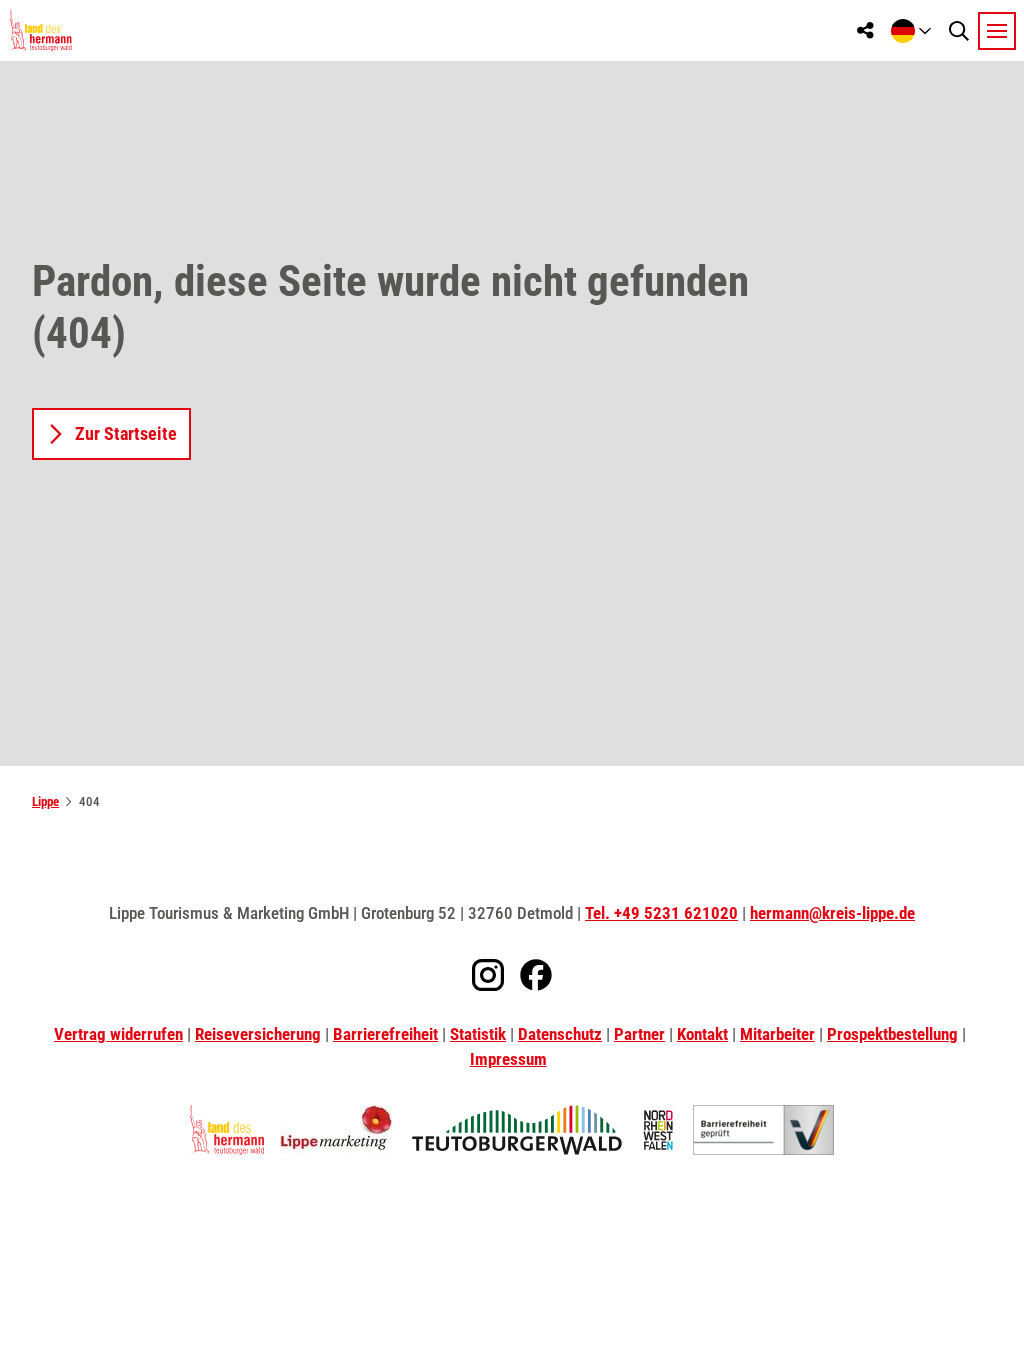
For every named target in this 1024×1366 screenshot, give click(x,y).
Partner (639, 1034)
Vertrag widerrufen (118, 1034)
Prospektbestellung (892, 1034)
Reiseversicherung (258, 1034)
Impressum (508, 1059)
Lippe (45, 801)
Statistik (478, 1034)
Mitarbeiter (777, 1034)
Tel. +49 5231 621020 (661, 913)
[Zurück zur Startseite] (40, 30)
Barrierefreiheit (385, 1034)
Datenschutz (560, 1034)
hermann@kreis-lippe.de (832, 913)
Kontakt (702, 1034)
